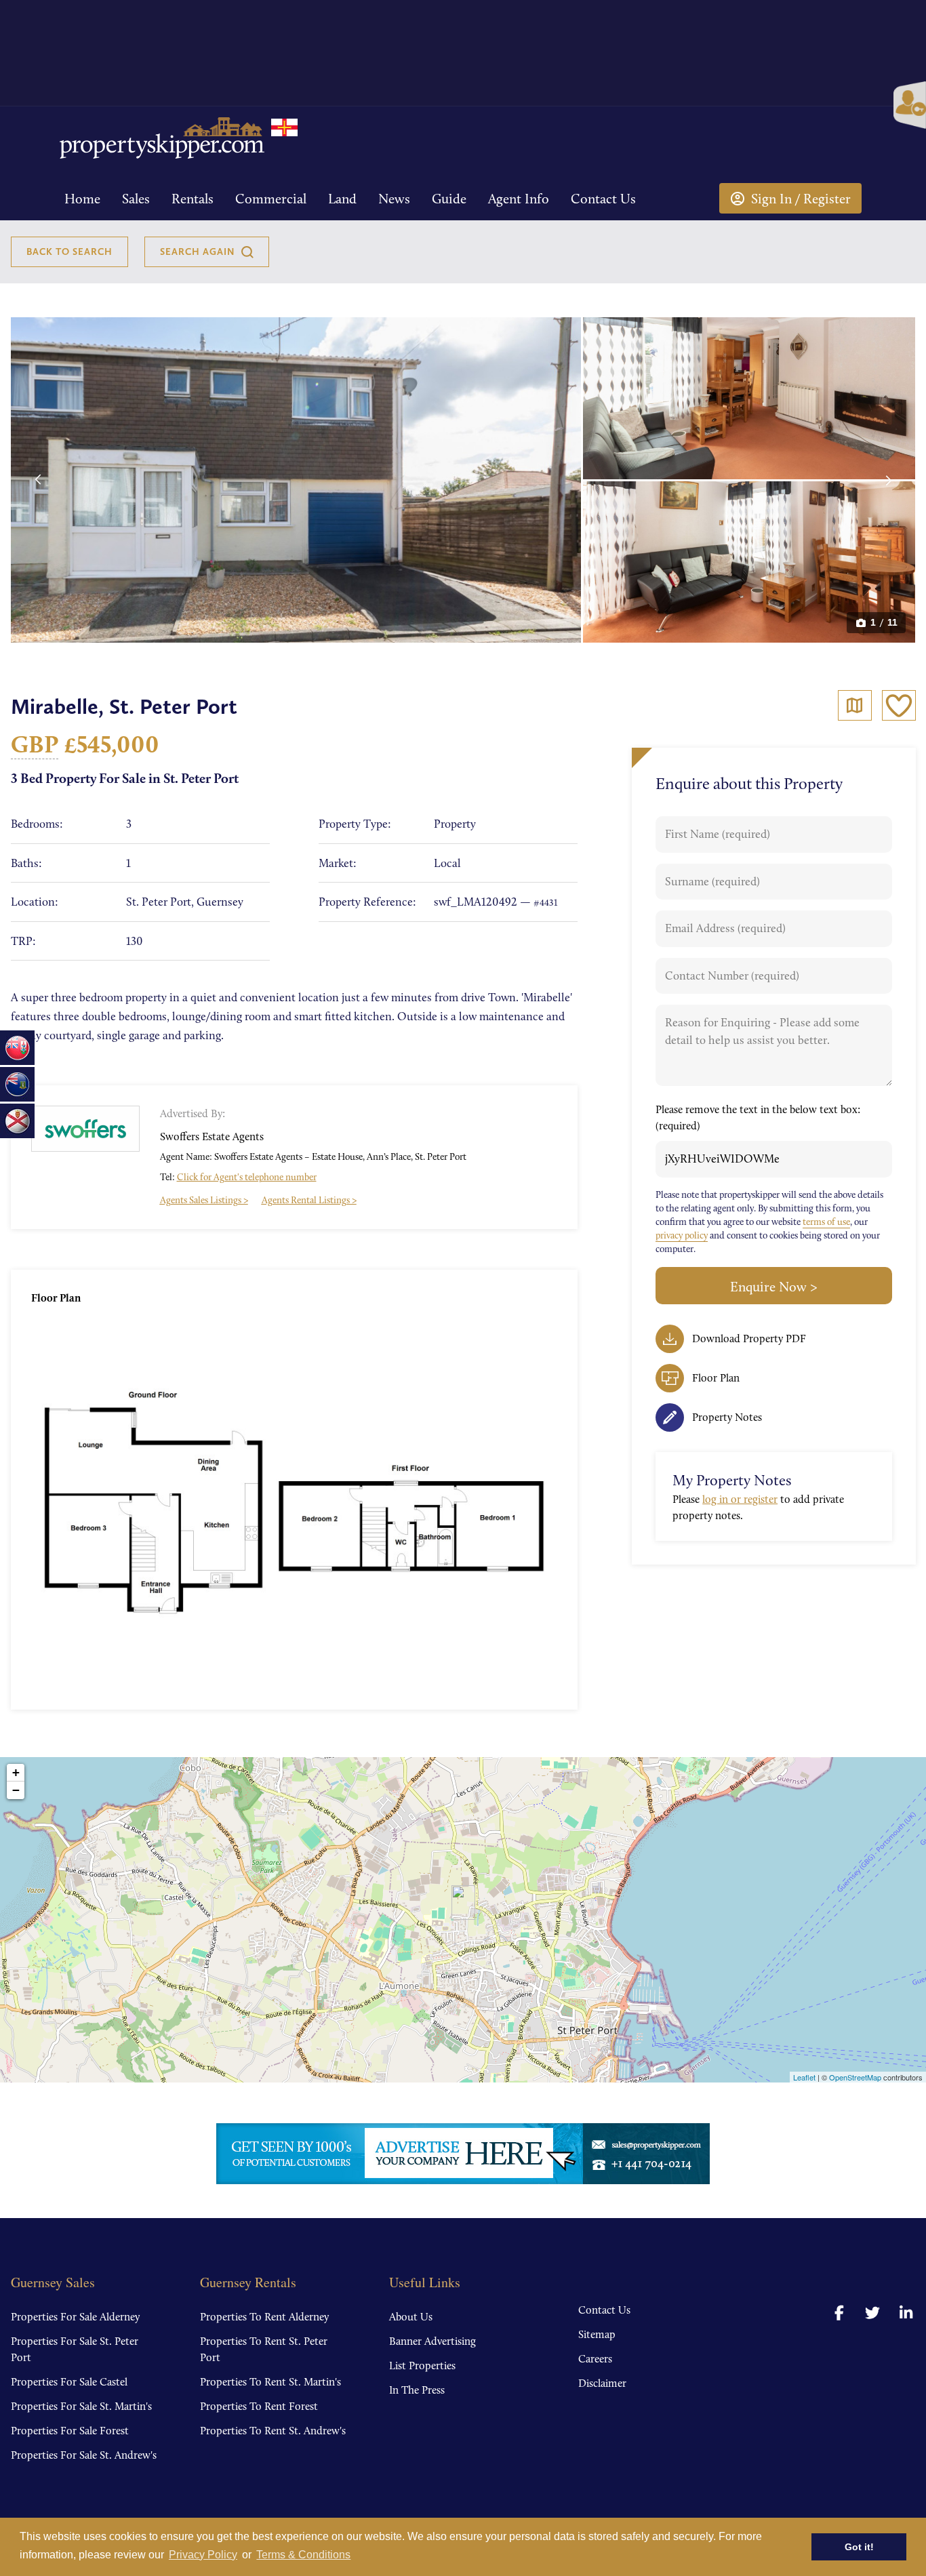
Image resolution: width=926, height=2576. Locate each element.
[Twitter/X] (873, 2313)
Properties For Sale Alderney (75, 2317)
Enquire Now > (773, 1287)
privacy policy (682, 1235)
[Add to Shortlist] (899, 705)
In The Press (417, 2390)
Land (342, 199)
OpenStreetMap (855, 2077)
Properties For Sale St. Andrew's (84, 2455)
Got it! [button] (859, 2547)
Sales (136, 199)
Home (82, 199)
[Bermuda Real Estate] (17, 1048)
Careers (595, 2359)
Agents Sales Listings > (204, 1200)
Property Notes (727, 1417)
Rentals (193, 199)
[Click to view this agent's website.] (85, 1129)
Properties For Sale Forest (70, 2431)
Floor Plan (716, 1378)
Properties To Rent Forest (259, 2406)
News (394, 199)
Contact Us (603, 199)
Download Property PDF (749, 1339)
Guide (449, 199)
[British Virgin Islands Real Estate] (17, 1084)
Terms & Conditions (303, 2555)
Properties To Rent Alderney (264, 2317)
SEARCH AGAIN (197, 251)
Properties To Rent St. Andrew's (273, 2431)
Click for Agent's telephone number (247, 1177)
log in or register (740, 1499)
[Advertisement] (756, 249)
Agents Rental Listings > (309, 1200)
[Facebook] (839, 2313)
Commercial (271, 199)
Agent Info (519, 199)
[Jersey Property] (17, 1121)
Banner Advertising (432, 2341)
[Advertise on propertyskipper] (463, 2154)
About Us (411, 2317)
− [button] (16, 1790)
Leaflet (804, 2077)
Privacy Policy (203, 2555)
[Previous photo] (38, 480)
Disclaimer (602, 2383)
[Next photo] (889, 480)
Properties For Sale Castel (69, 2382)
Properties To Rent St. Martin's (270, 2382)
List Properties (422, 2366)
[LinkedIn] (906, 2313)
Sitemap (597, 2334)
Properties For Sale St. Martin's (81, 2406)
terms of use (826, 1222)
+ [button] (16, 1772)
